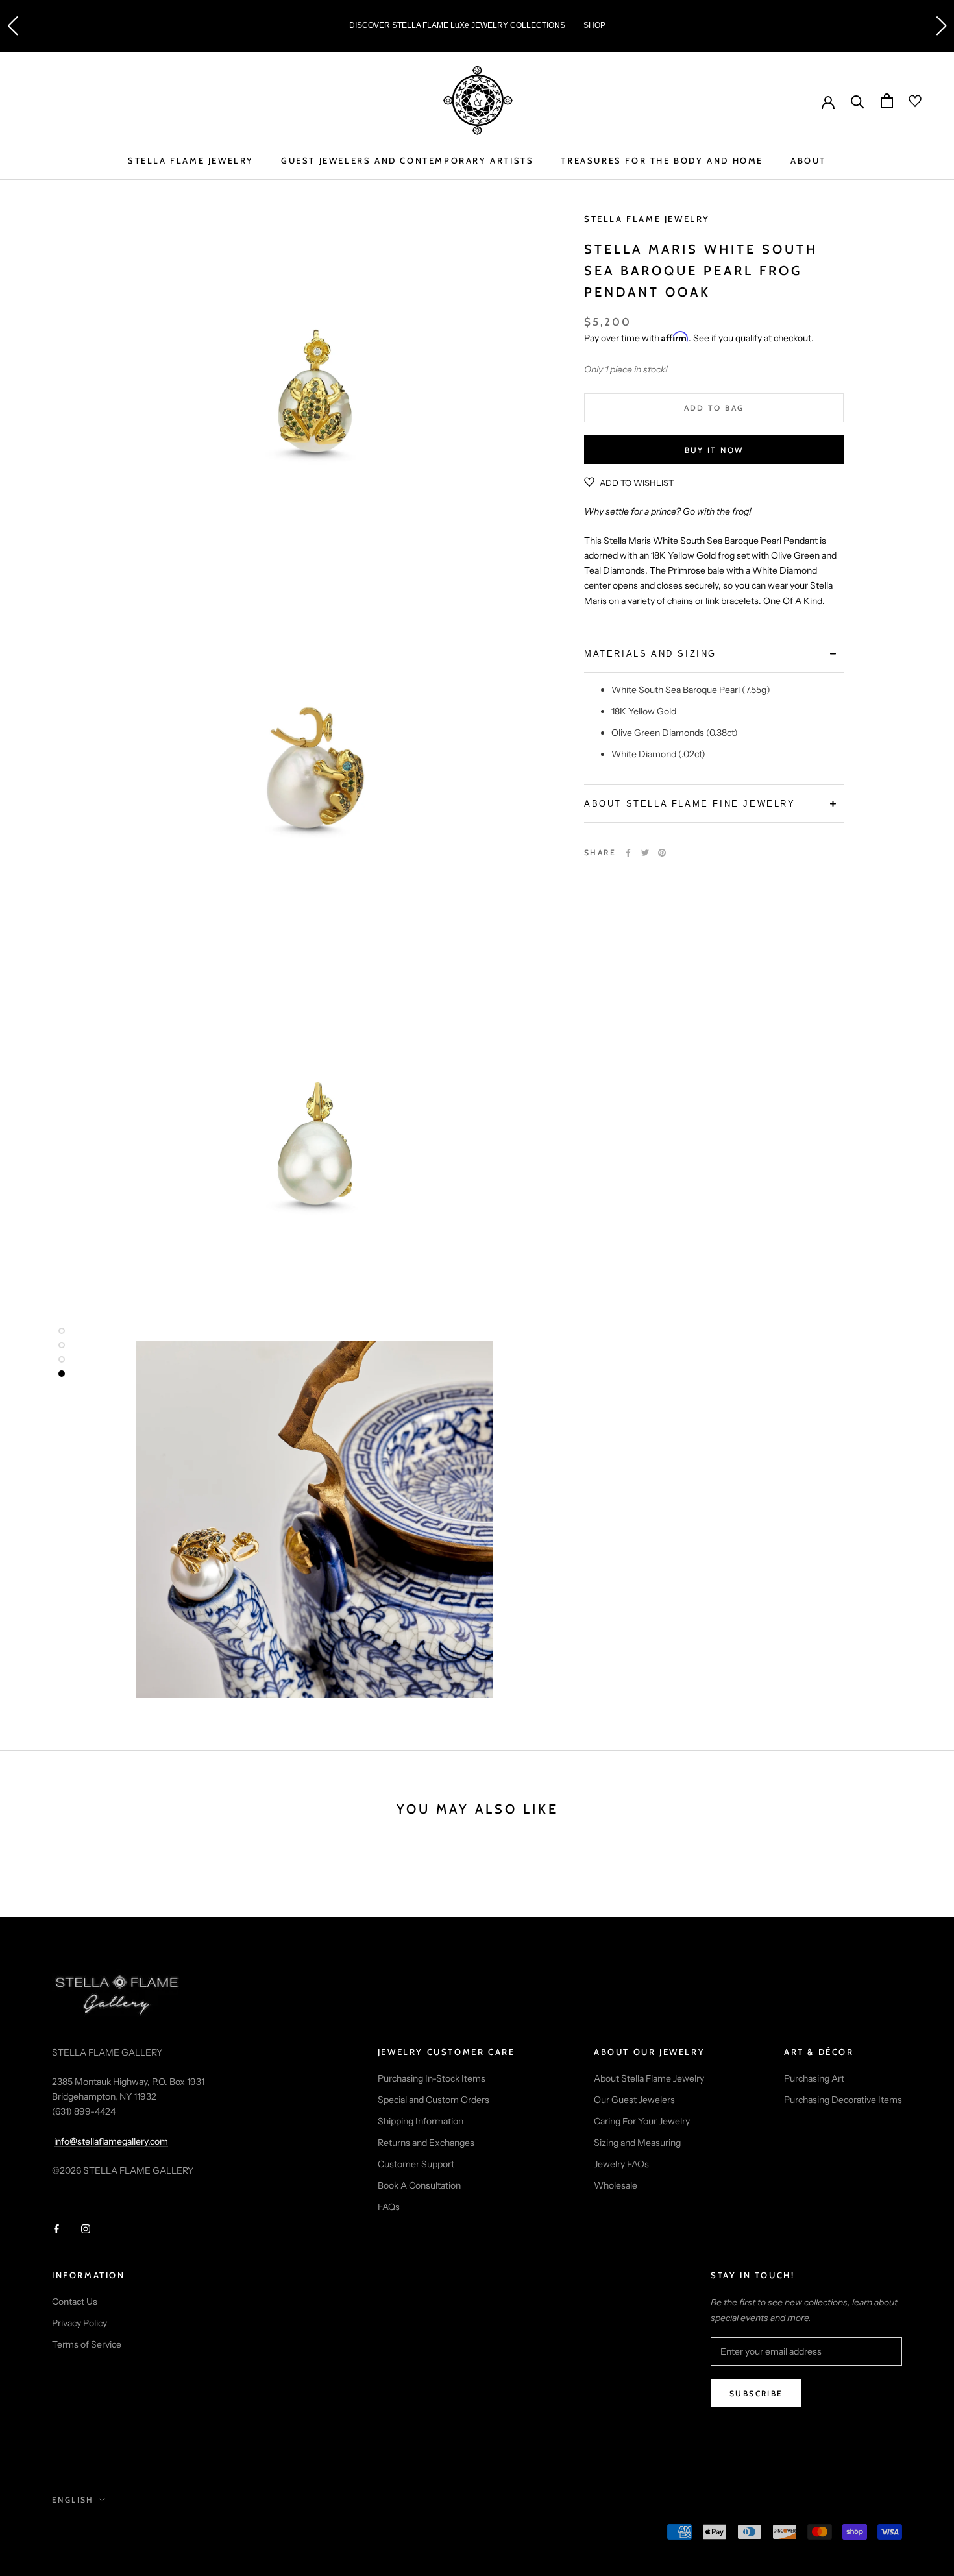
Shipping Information (421, 2121)
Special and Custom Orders (434, 2100)
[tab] (714, 654)
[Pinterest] (662, 853)
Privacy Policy (79, 2323)
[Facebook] (628, 853)
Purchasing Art (814, 2078)
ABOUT (808, 160)
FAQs (389, 2207)
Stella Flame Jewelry (647, 219)
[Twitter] (645, 853)
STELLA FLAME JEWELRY (191, 160)
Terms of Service (87, 2344)
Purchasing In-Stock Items (432, 2078)
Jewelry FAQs (621, 2164)
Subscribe (756, 2393)
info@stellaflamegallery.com (111, 2141)
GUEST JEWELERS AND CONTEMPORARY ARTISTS (407, 160)
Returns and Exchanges (426, 2143)
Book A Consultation (419, 2185)
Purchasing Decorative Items (843, 2100)
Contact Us (75, 2302)
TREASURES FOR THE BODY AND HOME (662, 160)
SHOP (594, 25)
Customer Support (416, 2164)
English (73, 2500)
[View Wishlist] (907, 101)
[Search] (858, 101)
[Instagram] (86, 2229)
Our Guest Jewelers (634, 2100)
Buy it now (714, 450)
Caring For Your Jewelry (642, 2121)
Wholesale (616, 2185)
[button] (12, 26)
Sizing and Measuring (637, 2143)
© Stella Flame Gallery (110, 2533)
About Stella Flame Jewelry (649, 2078)
